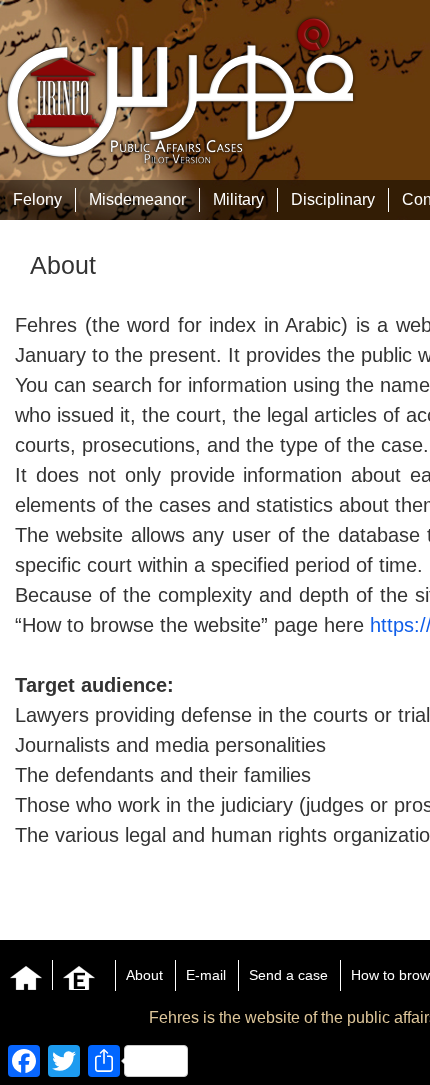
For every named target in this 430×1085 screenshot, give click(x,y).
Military (238, 199)
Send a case (288, 975)
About (144, 975)
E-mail (206, 975)
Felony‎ (37, 199)
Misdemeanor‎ (137, 199)
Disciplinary (333, 199)
